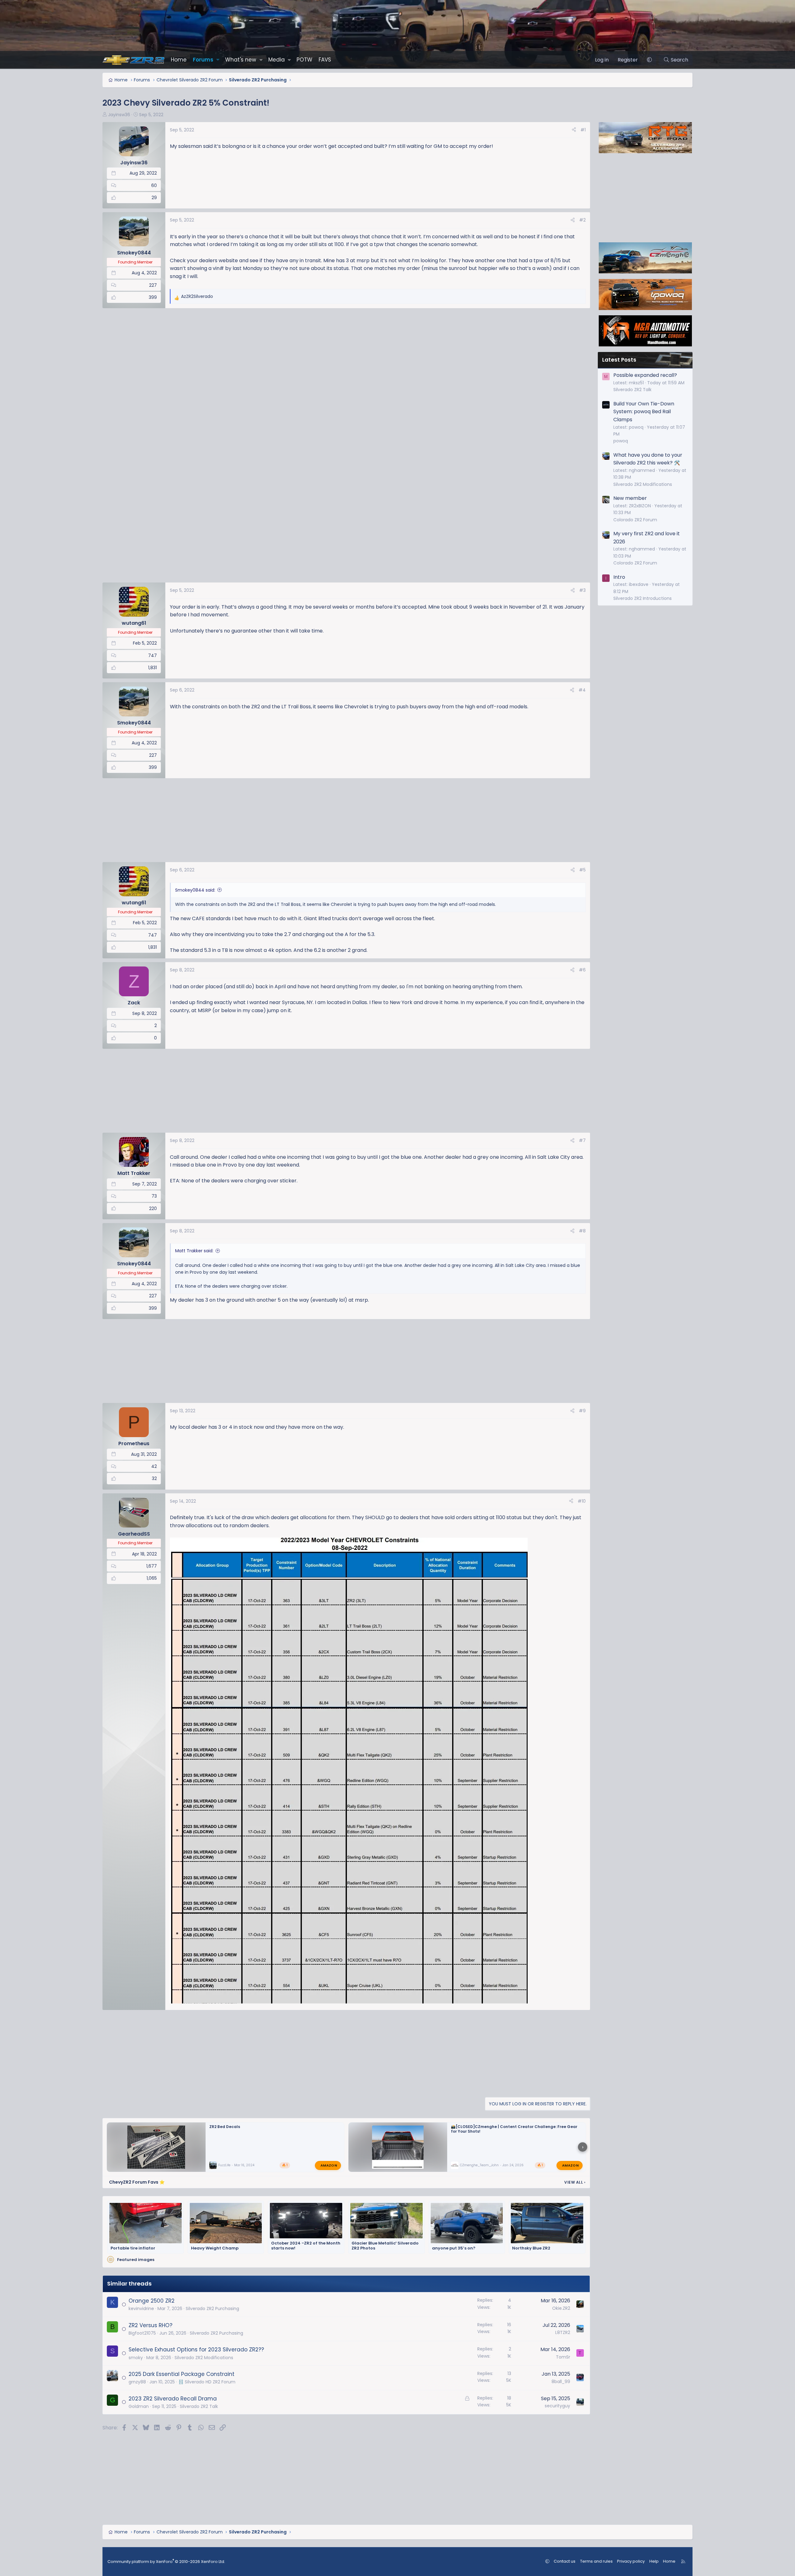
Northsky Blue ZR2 (531, 2248)
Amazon (329, 2165)
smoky (136, 2358)
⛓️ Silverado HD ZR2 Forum (207, 2382)
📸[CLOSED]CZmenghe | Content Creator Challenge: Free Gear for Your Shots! (514, 2129)
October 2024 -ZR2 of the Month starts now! (306, 2246)
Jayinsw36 (119, 115)
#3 (582, 590)
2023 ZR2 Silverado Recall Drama (173, 2399)
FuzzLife (224, 2165)
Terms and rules (596, 2561)
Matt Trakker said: (194, 1251)
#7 (582, 1140)
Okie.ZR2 (561, 2308)
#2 (582, 220)
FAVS (325, 60)
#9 (582, 1411)
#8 (582, 1231)
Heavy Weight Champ (215, 2248)
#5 (582, 870)
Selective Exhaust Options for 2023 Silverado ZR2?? (196, 2350)
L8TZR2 (563, 2332)
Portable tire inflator (133, 2248)
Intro (619, 577)
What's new (241, 60)
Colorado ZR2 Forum (635, 520)
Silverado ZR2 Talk (199, 2406)
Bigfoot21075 (142, 2333)
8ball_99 (561, 2382)
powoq (621, 441)
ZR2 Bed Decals (225, 2127)
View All (575, 2182)
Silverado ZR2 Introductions (643, 598)
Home (179, 60)
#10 (582, 1501)
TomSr (563, 2357)
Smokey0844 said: (195, 890)
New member (630, 498)
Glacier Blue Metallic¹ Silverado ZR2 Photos (385, 2246)
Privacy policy (631, 2561)
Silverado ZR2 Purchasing (212, 2309)
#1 (583, 130)
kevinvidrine (141, 2309)
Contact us (565, 2561)
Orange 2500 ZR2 (152, 2301)
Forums (203, 60)
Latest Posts (619, 360)
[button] (218, 60)
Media (277, 60)
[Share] (574, 130)
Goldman (139, 2406)
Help (654, 2561)
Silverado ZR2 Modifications (204, 2358)
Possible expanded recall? (645, 375)
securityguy (557, 2406)
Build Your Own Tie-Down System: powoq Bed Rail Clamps (644, 412)
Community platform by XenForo (166, 2562)
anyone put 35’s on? (454, 2248)
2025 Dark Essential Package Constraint (182, 2374)
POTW (304, 60)
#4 (582, 690)
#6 (582, 970)
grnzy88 (137, 2382)
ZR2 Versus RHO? (150, 2325)
